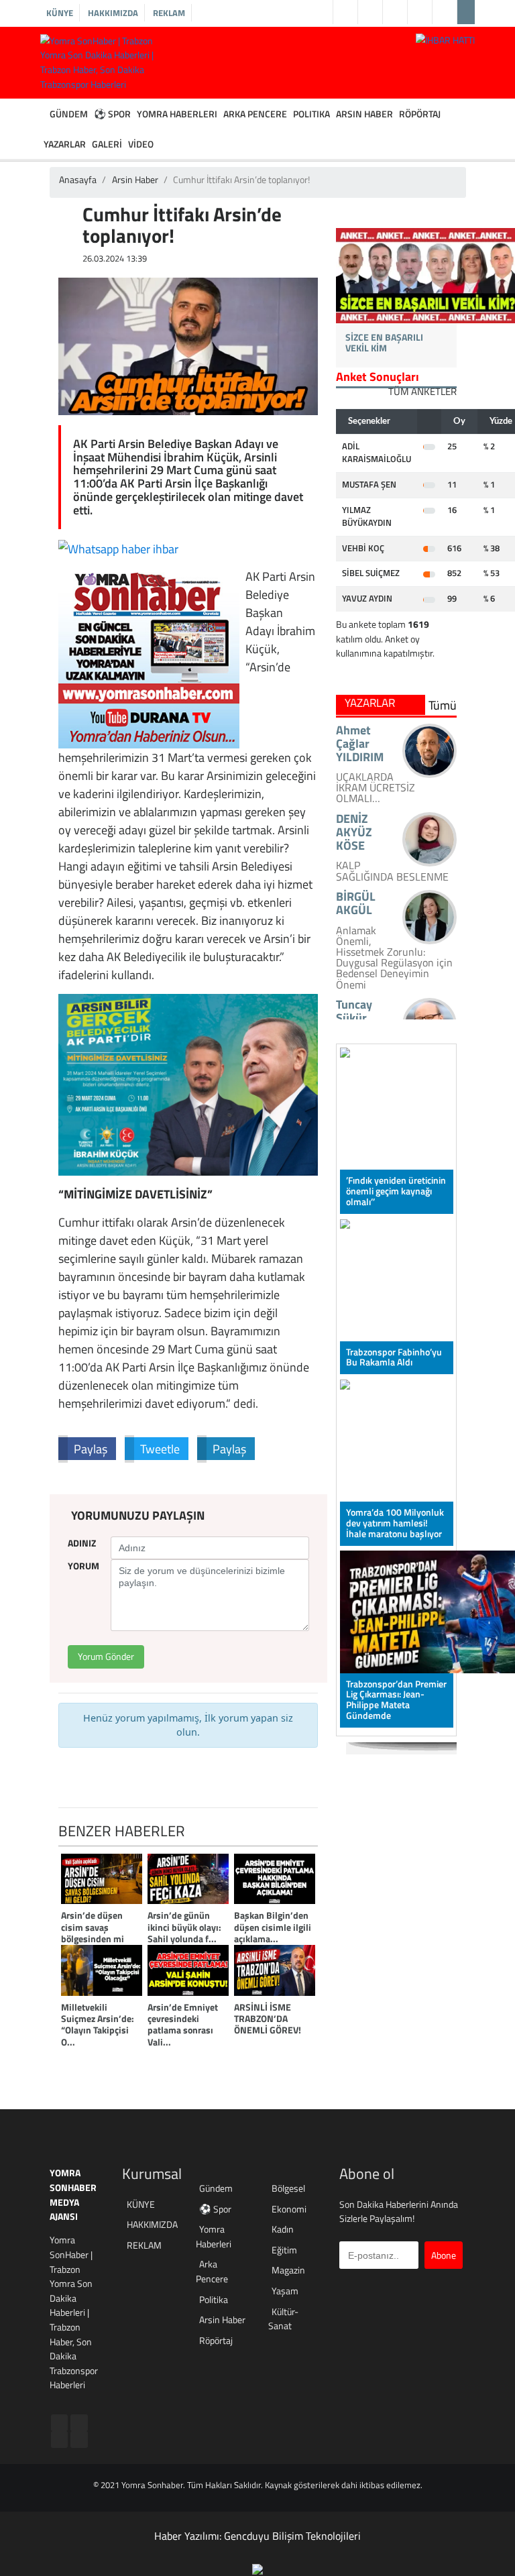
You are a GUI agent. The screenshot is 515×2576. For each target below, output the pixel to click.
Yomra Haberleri (214, 2237)
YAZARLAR (65, 144)
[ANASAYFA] (43, 114)
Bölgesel (288, 2189)
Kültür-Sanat (283, 2319)
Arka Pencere (212, 2272)
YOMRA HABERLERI (177, 114)
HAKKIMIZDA (113, 13)
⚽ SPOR (112, 114)
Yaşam (285, 2291)
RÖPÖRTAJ (420, 114)
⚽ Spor (215, 2209)
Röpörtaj (216, 2341)
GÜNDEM (69, 114)
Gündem (216, 2189)
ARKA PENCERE (255, 114)
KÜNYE (60, 13)
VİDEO (141, 144)
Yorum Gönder (106, 1657)
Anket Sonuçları (378, 377)
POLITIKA (311, 114)
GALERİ (107, 144)
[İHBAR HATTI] (445, 40)
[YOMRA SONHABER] (149, 657)
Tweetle (160, 1449)
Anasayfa (78, 180)
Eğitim (284, 2250)
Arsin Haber (135, 180)
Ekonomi (289, 2209)
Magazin (288, 2271)
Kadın (283, 2230)
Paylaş (91, 1449)
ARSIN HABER (364, 114)
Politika (214, 2300)
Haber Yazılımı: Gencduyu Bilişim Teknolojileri (257, 2536)
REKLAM (169, 13)
